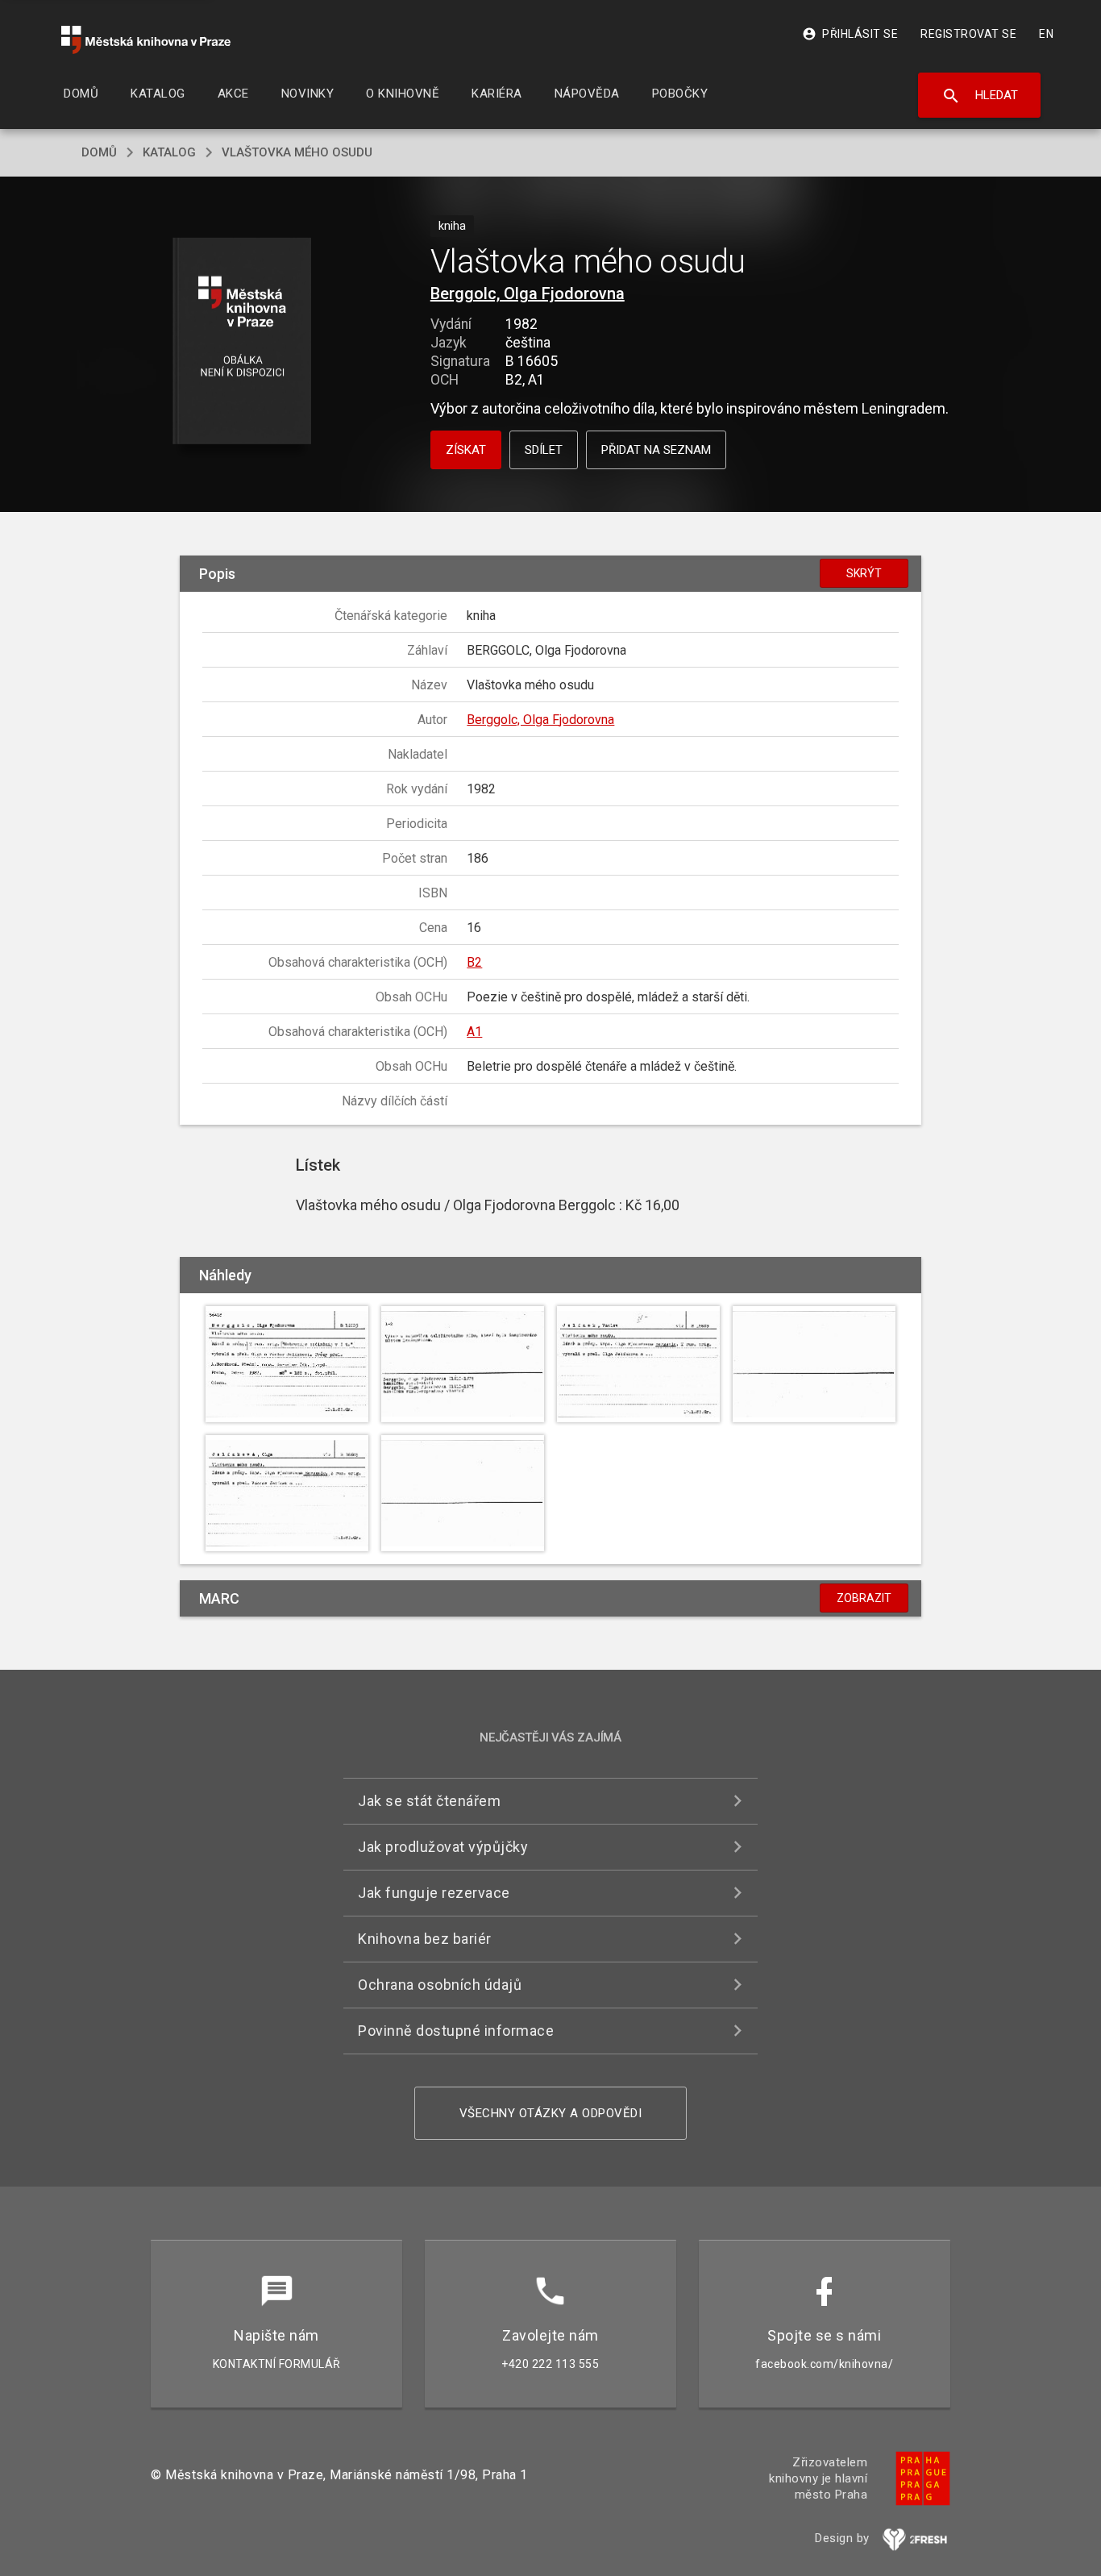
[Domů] (146, 40)
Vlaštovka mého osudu (297, 152)
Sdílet (544, 450)
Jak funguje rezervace (434, 1893)
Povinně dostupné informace (456, 2031)
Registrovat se (968, 34)
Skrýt (864, 573)
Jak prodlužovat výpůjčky (443, 1847)
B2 (474, 962)
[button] (242, 342)
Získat (466, 450)
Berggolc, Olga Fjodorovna (528, 293)
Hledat (980, 96)
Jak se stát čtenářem (429, 1801)
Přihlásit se (850, 34)
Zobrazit (864, 1598)
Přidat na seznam (656, 450)
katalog (169, 152)
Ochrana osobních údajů (440, 1985)
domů (99, 152)
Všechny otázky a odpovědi (551, 2113)
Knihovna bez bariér (425, 1939)
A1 (474, 1032)
